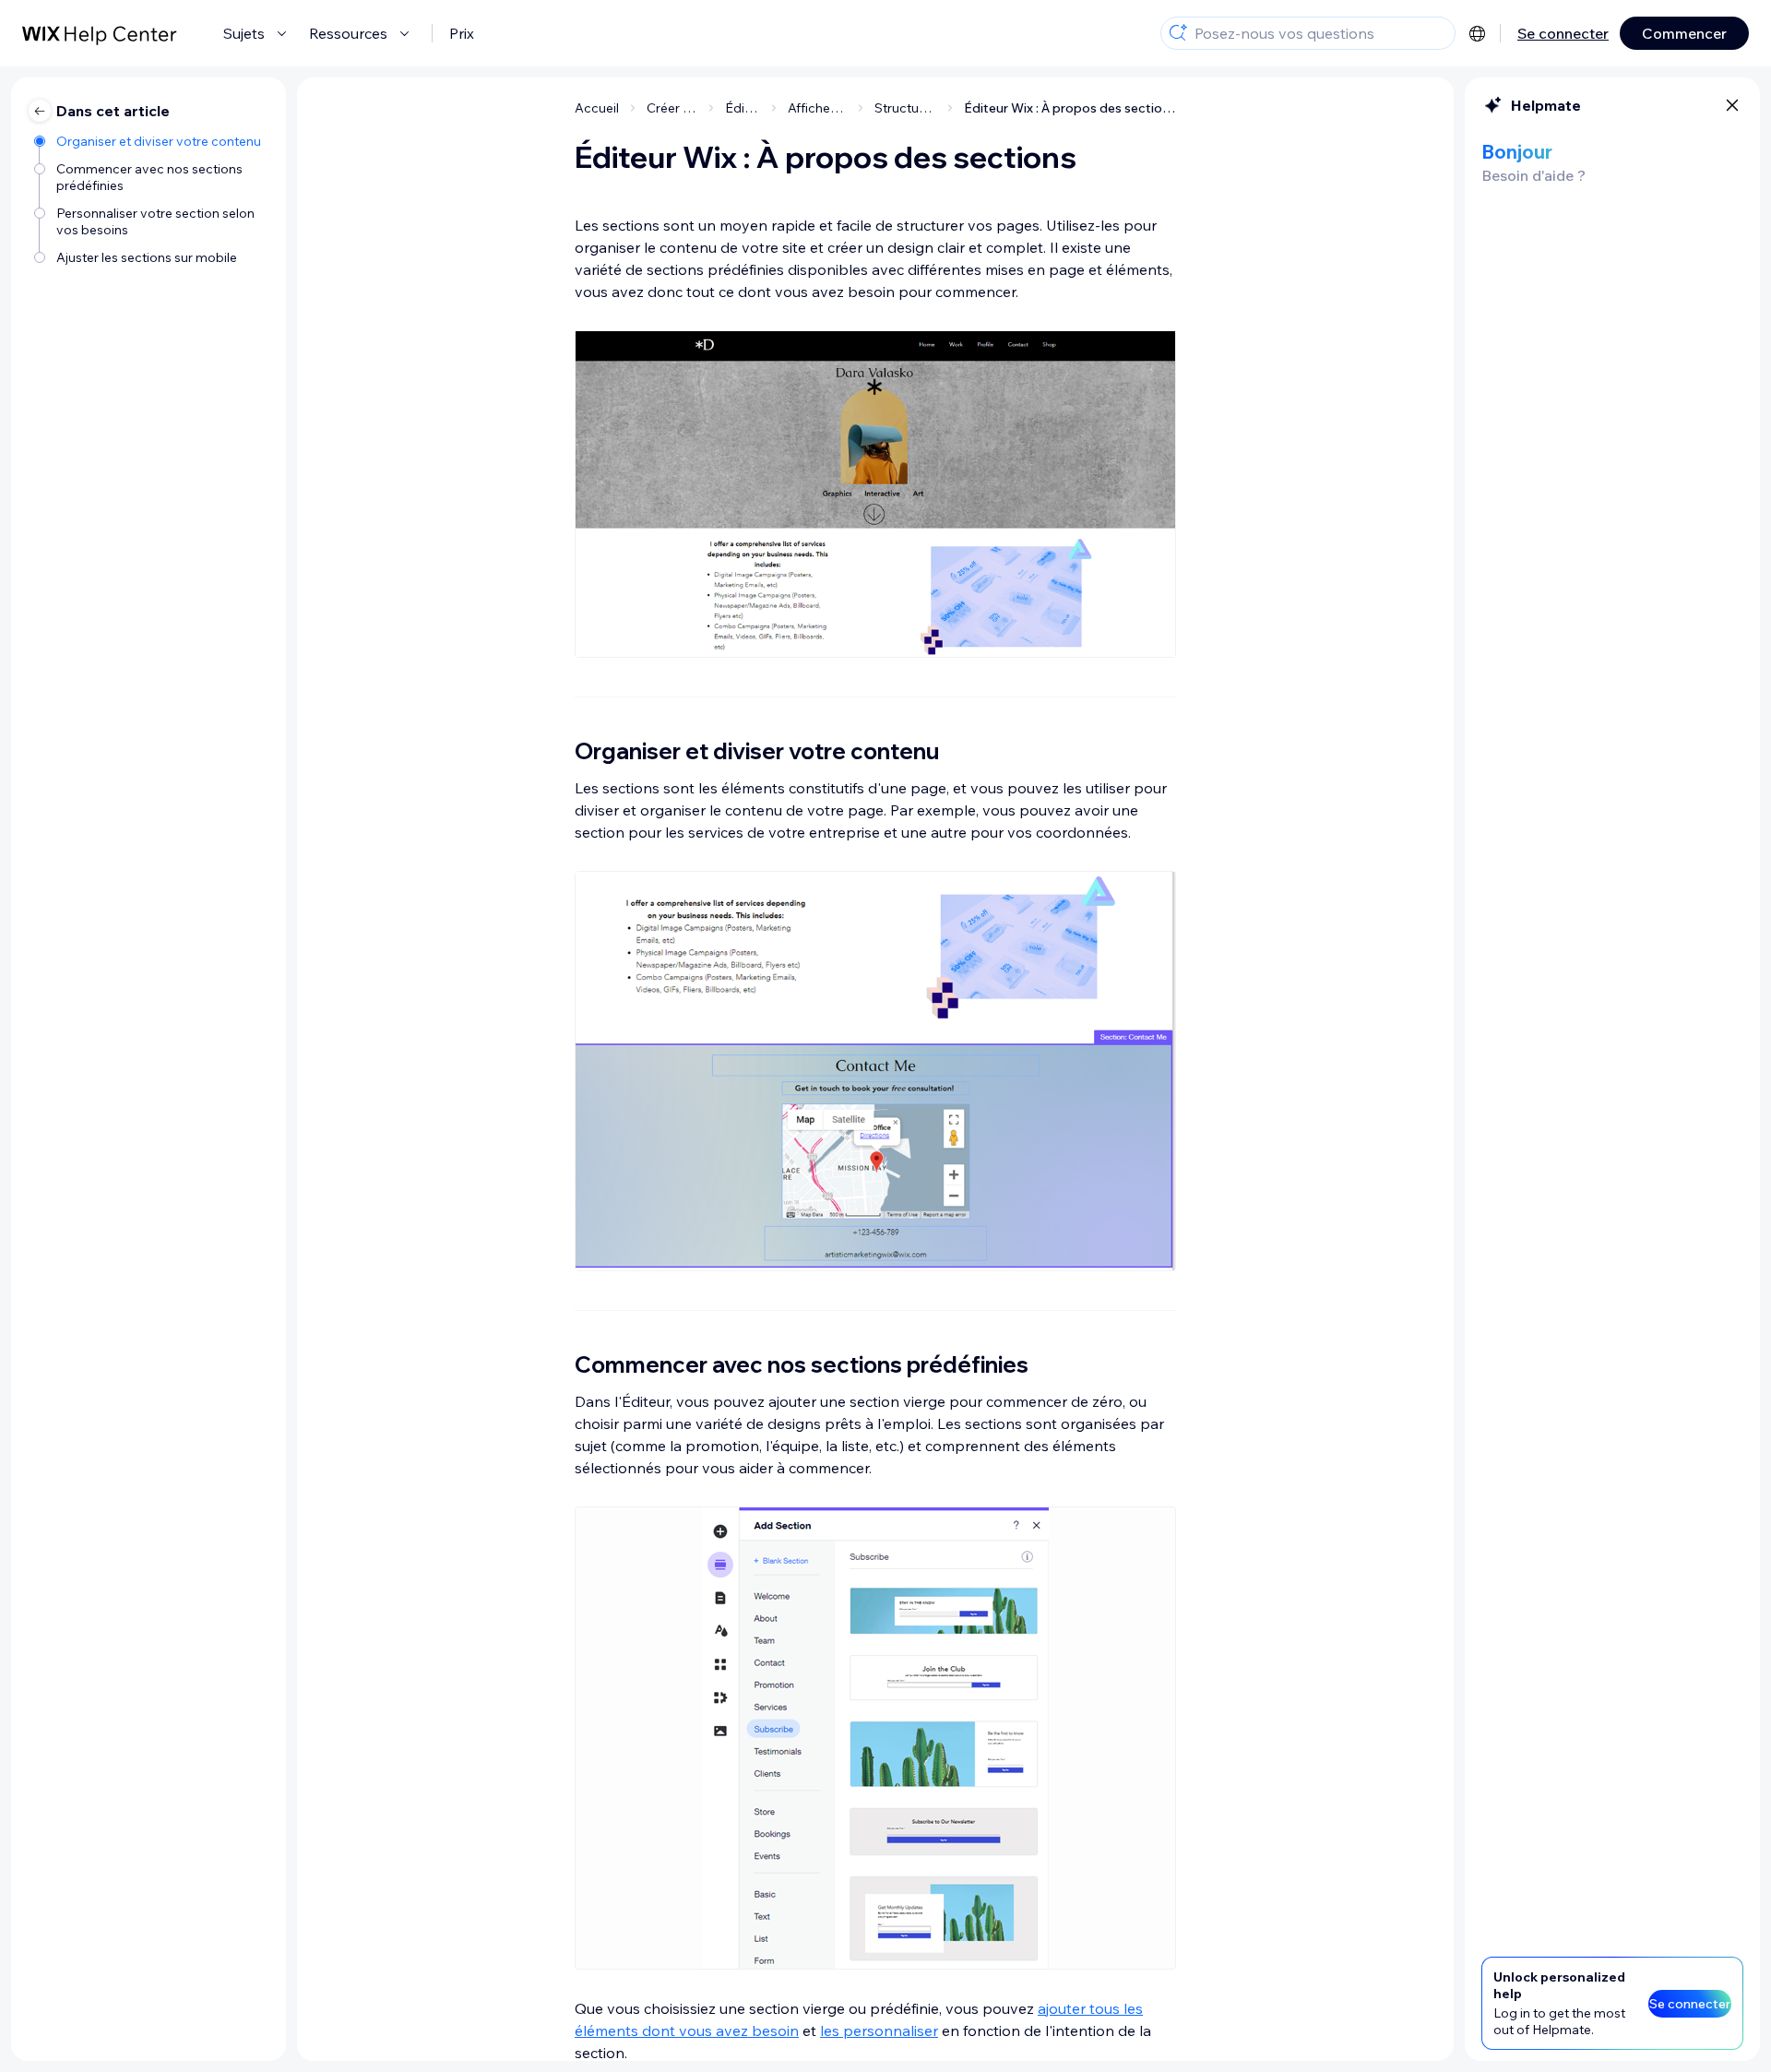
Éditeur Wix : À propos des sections (1070, 108)
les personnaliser (879, 2030)
